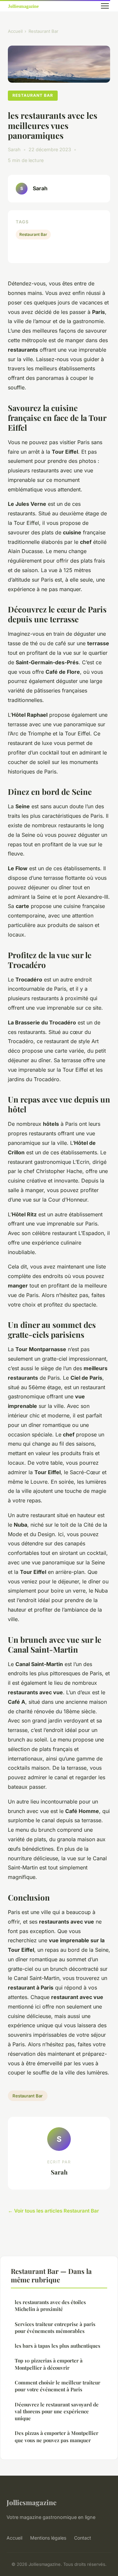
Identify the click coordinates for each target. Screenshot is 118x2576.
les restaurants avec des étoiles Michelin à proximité (50, 2306)
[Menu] (105, 6)
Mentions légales (48, 2538)
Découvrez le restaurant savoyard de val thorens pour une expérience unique (57, 2411)
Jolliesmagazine (31, 2502)
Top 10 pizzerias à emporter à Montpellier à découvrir (49, 2364)
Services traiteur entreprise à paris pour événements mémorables (55, 2328)
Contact (83, 2538)
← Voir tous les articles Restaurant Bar (53, 2211)
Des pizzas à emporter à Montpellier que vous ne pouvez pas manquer (57, 2436)
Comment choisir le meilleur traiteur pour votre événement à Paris (58, 2386)
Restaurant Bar (43, 31)
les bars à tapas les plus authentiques (58, 2346)
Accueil (15, 31)
